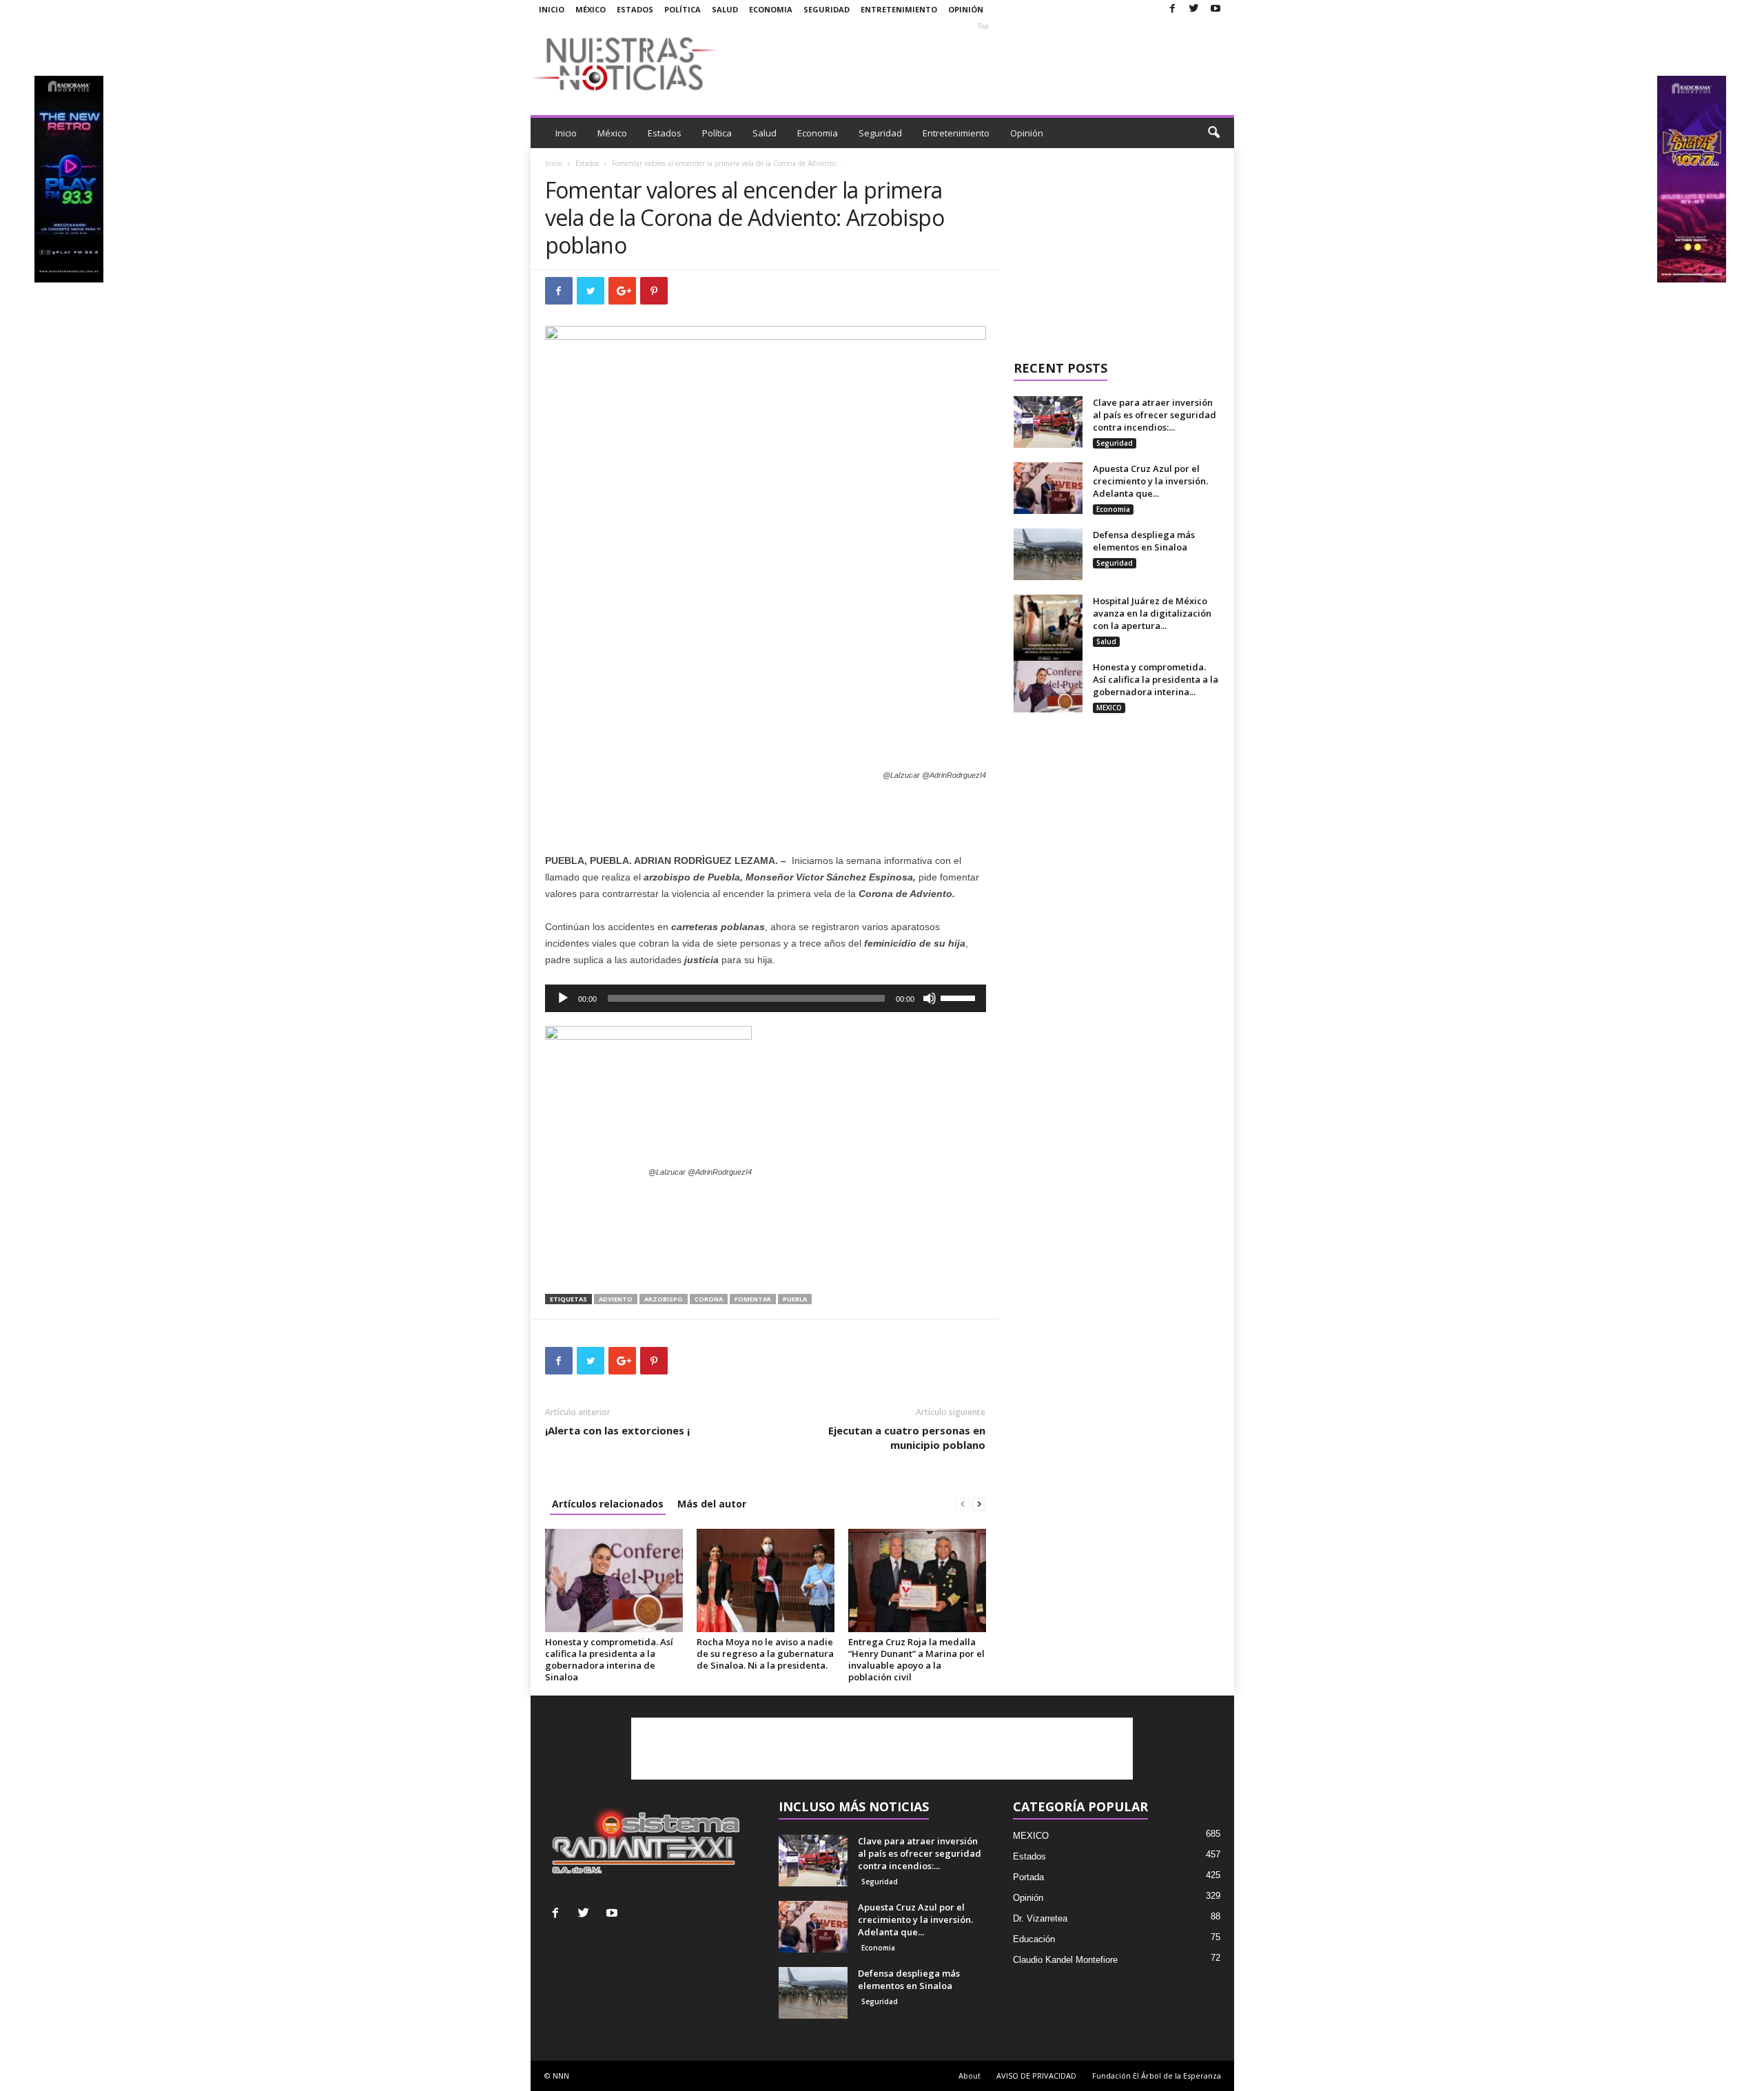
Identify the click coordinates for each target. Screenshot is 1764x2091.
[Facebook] (1173, 9)
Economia (771, 9)
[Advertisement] (983, 63)
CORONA (709, 1299)
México (591, 9)
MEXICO (1109, 708)
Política (683, 9)
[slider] (960, 997)
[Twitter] (1194, 9)
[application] (766, 998)
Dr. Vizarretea (1040, 1918)
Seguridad (827, 9)
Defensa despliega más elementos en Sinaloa (1144, 541)
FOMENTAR (753, 1299)
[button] (1213, 133)
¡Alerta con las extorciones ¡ (617, 1430)
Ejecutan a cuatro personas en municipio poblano (907, 1438)
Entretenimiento (899, 9)
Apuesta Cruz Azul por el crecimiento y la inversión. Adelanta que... (1150, 481)
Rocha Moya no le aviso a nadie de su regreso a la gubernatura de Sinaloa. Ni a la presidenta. (765, 1654)
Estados (635, 9)
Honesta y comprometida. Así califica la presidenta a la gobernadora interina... (1156, 679)
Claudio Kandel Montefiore (1065, 1960)
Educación (1034, 1939)
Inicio (552, 9)
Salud (725, 9)
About (970, 2075)
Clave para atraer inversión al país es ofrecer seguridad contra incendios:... (1155, 415)
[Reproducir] (563, 998)
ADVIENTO (616, 1299)
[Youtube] (1216, 9)
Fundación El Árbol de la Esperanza (1157, 2075)
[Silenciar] (930, 998)
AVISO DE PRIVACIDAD (1036, 2075)
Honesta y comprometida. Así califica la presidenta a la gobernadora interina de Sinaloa (609, 1659)
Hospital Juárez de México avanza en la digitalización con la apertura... (1152, 613)
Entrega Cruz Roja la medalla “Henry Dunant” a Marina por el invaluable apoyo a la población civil (916, 1659)
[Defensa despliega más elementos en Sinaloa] (1048, 554)
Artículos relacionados (608, 1504)
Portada (1028, 1877)
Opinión (966, 9)
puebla (795, 1299)
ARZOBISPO (664, 1299)
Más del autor (712, 1504)
